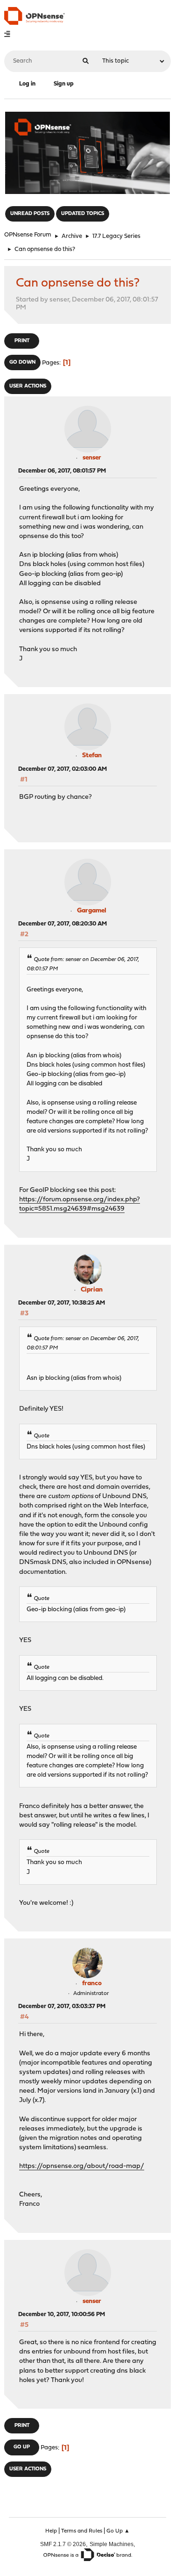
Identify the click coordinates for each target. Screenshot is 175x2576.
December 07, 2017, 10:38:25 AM (62, 1303)
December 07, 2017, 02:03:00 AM (63, 769)
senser (92, 458)
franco (92, 1984)
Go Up (22, 2447)
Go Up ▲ (118, 2531)
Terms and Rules (82, 2531)
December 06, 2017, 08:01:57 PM (62, 471)
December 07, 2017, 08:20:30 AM (63, 924)
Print (22, 341)
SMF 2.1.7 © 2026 (63, 2544)
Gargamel (92, 911)
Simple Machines (112, 2544)
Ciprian (92, 1290)
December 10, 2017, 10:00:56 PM (62, 2314)
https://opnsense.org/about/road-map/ (82, 2166)
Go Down (22, 362)
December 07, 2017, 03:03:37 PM (62, 2006)
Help (51, 2531)
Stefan (92, 756)
